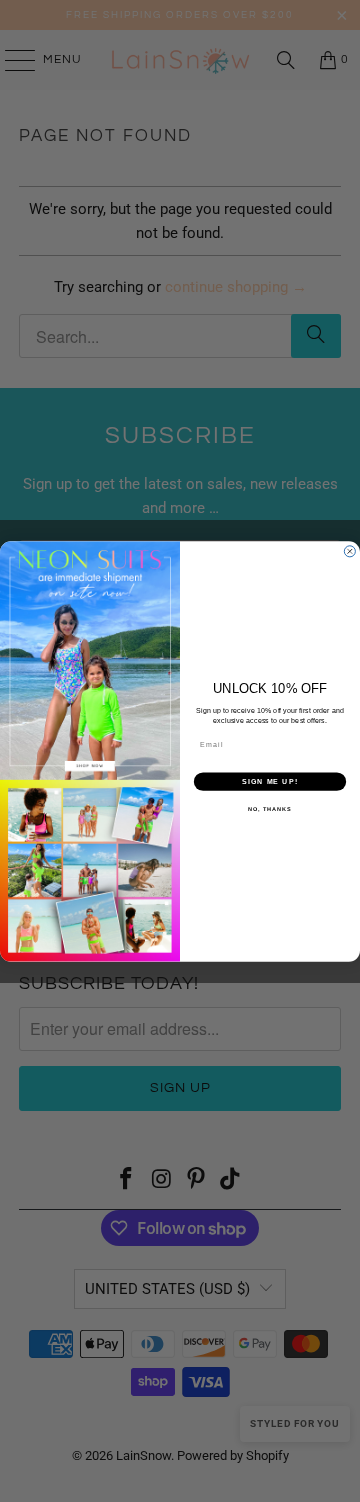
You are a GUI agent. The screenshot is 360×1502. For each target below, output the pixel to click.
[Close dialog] (349, 550)
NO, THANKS (270, 809)
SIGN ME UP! (270, 781)
